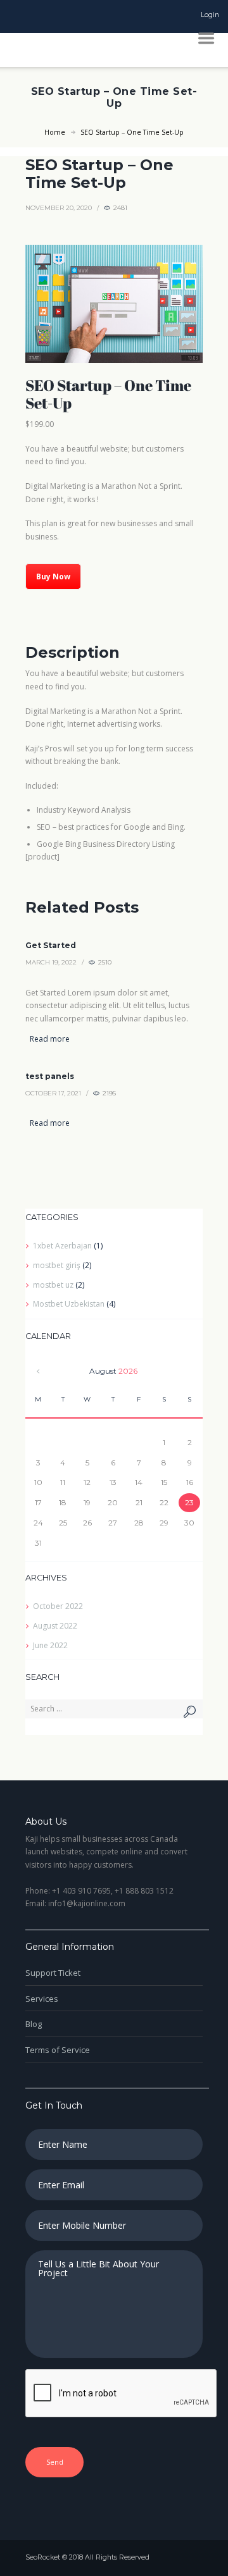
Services (42, 1999)
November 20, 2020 (59, 208)
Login (210, 15)
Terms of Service (58, 2050)
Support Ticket (53, 1973)
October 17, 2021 (53, 1093)
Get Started (51, 945)
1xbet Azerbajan (62, 1246)
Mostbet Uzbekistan (69, 1304)
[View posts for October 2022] (38, 1371)
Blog (34, 2024)
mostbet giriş (57, 1265)
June (50, 1645)
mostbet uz (53, 1285)
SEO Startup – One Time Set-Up (99, 174)
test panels (50, 1076)
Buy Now (53, 576)
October (58, 1606)
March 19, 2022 (51, 962)
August (55, 1626)
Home (55, 132)
